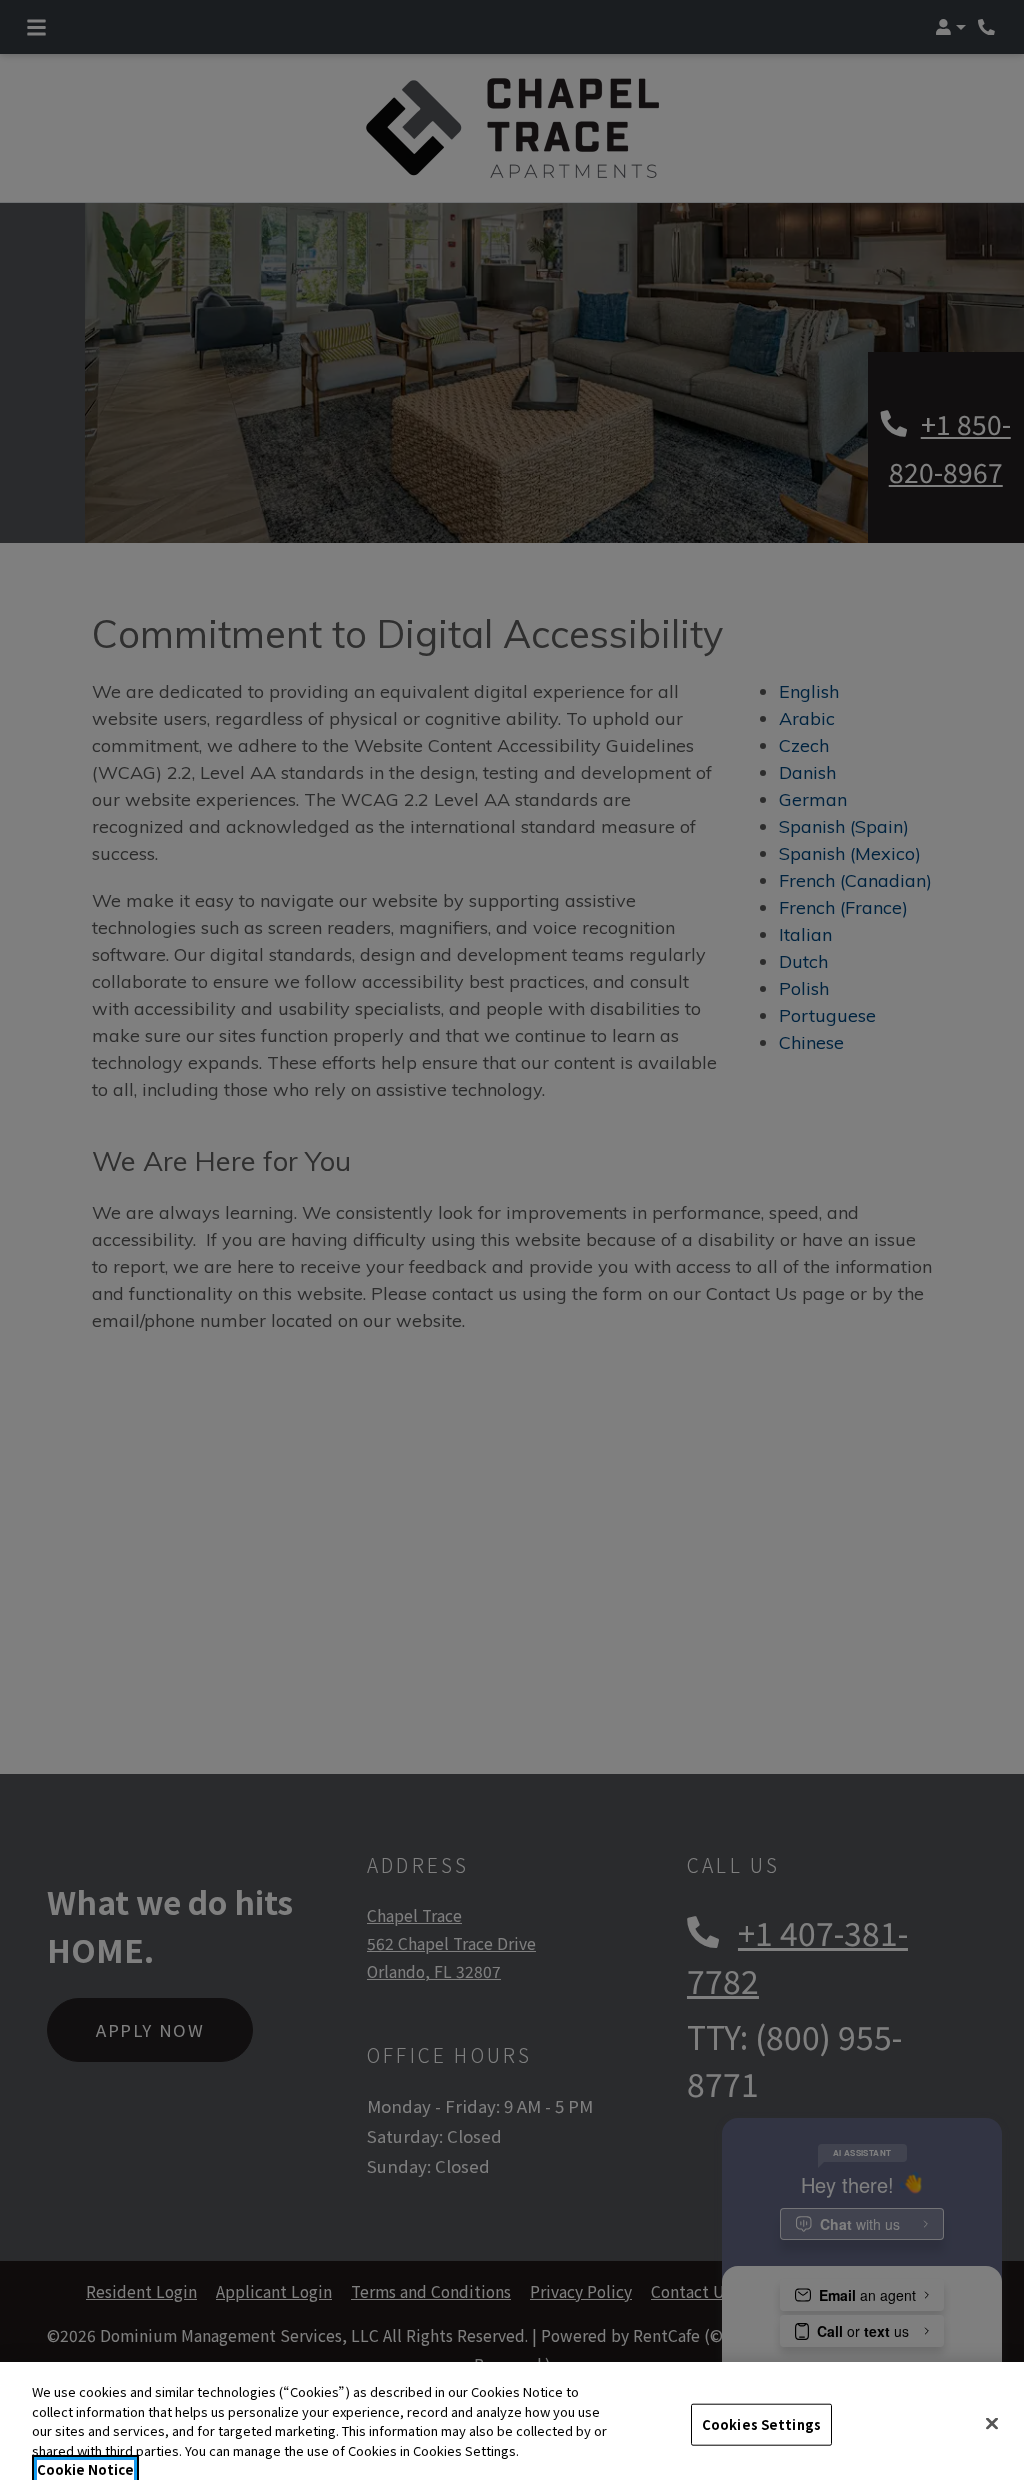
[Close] (992, 2424)
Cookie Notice (85, 2469)
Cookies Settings (761, 2424)
